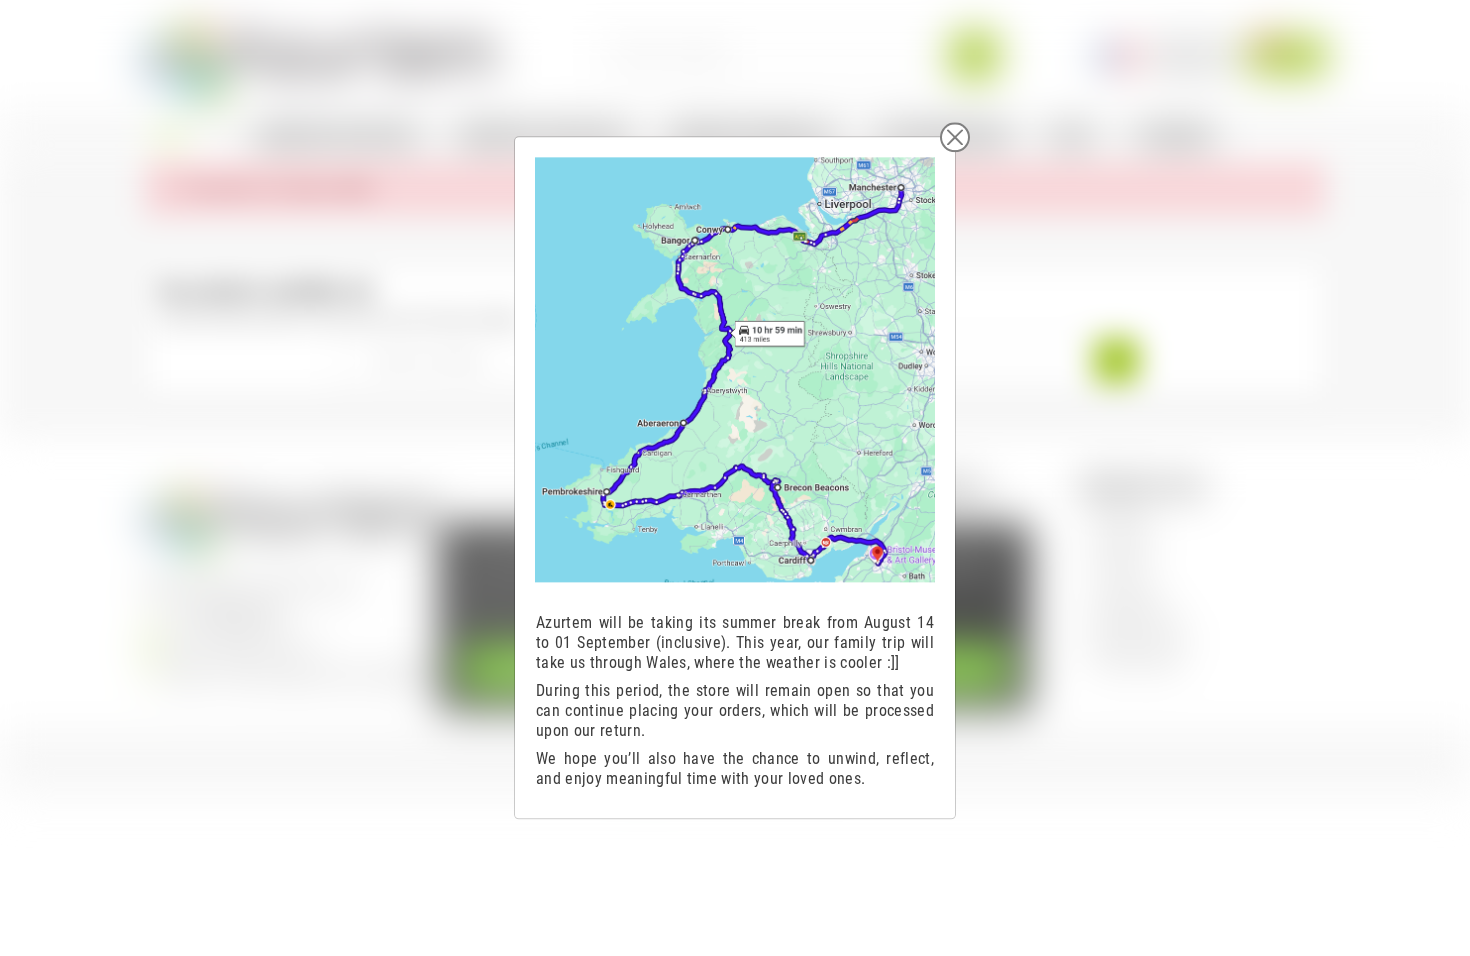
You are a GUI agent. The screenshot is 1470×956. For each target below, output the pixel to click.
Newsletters (1130, 602)
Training (1119, 574)
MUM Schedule (1139, 658)
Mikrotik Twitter (1140, 630)
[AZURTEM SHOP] (321, 54)
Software (1122, 518)
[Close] (955, 137)
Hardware (1123, 546)
